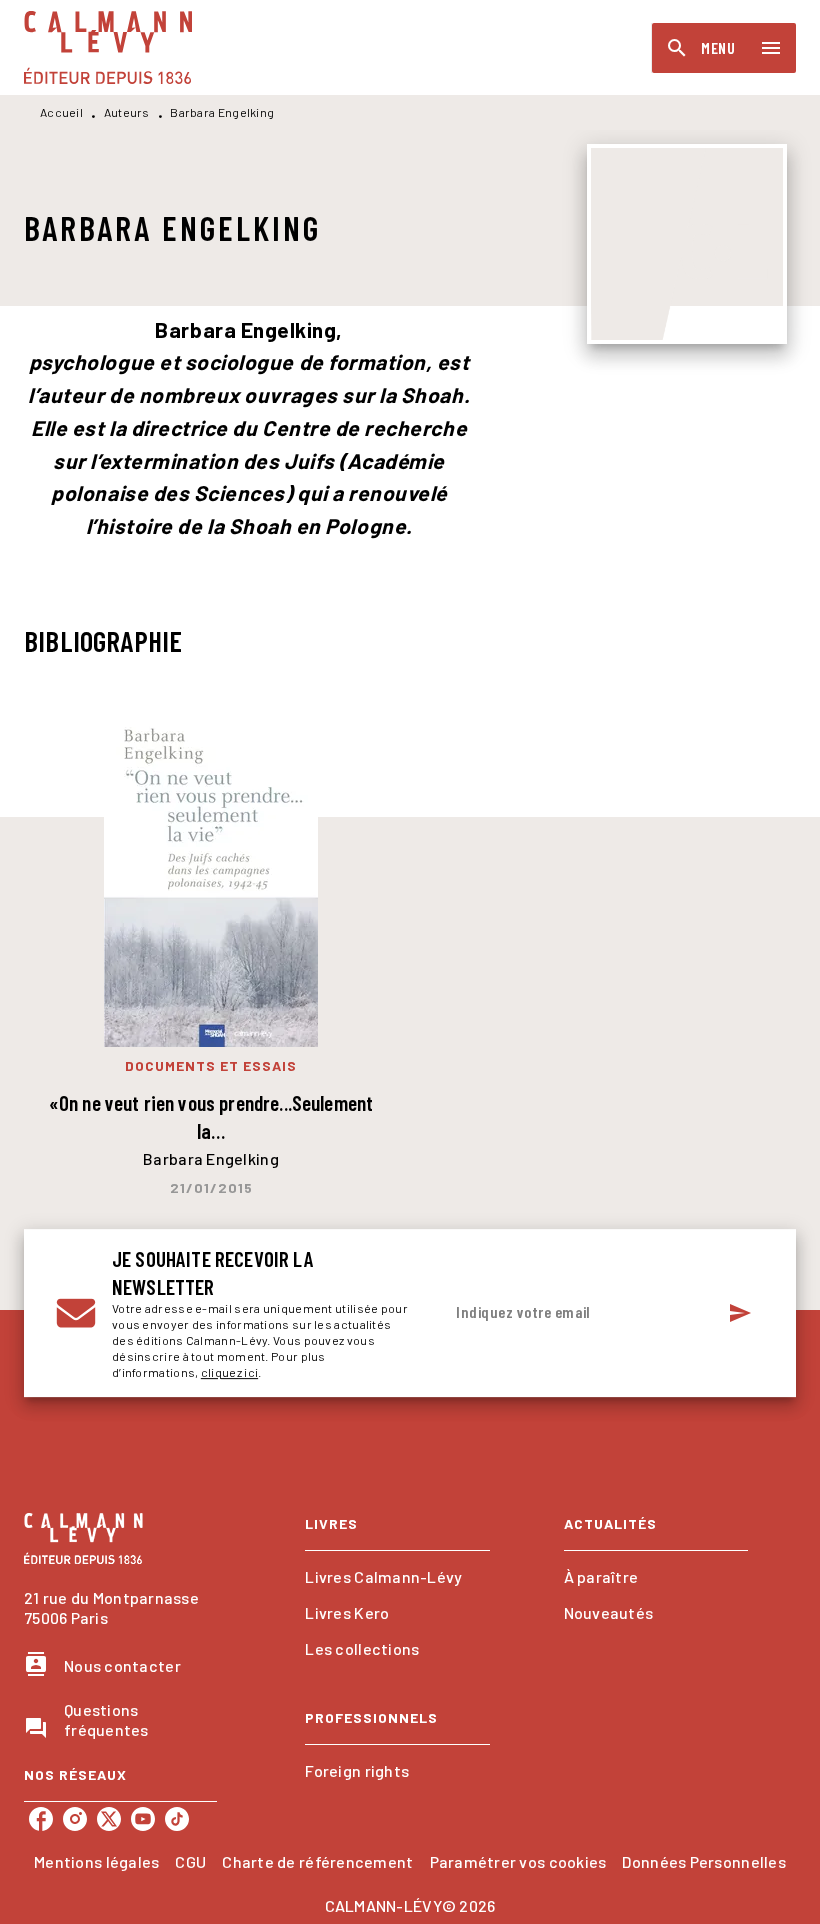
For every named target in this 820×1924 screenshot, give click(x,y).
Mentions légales (96, 1861)
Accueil (61, 112)
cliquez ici (229, 1372)
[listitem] (41, 1819)
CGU (190, 1861)
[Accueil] (108, 47)
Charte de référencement (317, 1861)
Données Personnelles (703, 1861)
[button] (397, 1577)
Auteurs (127, 112)
